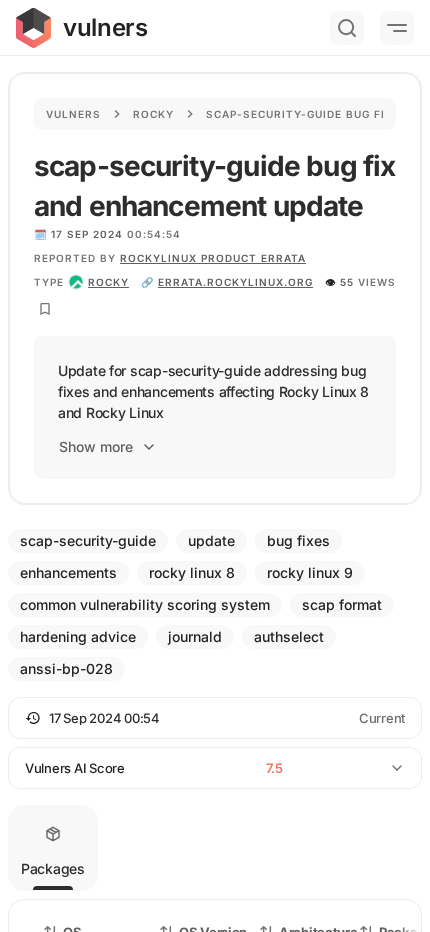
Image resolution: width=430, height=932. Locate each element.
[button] (215, 718)
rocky (108, 282)
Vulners (73, 114)
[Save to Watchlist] (45, 309)
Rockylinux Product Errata (213, 258)
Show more (96, 446)
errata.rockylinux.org (235, 282)
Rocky (153, 114)
